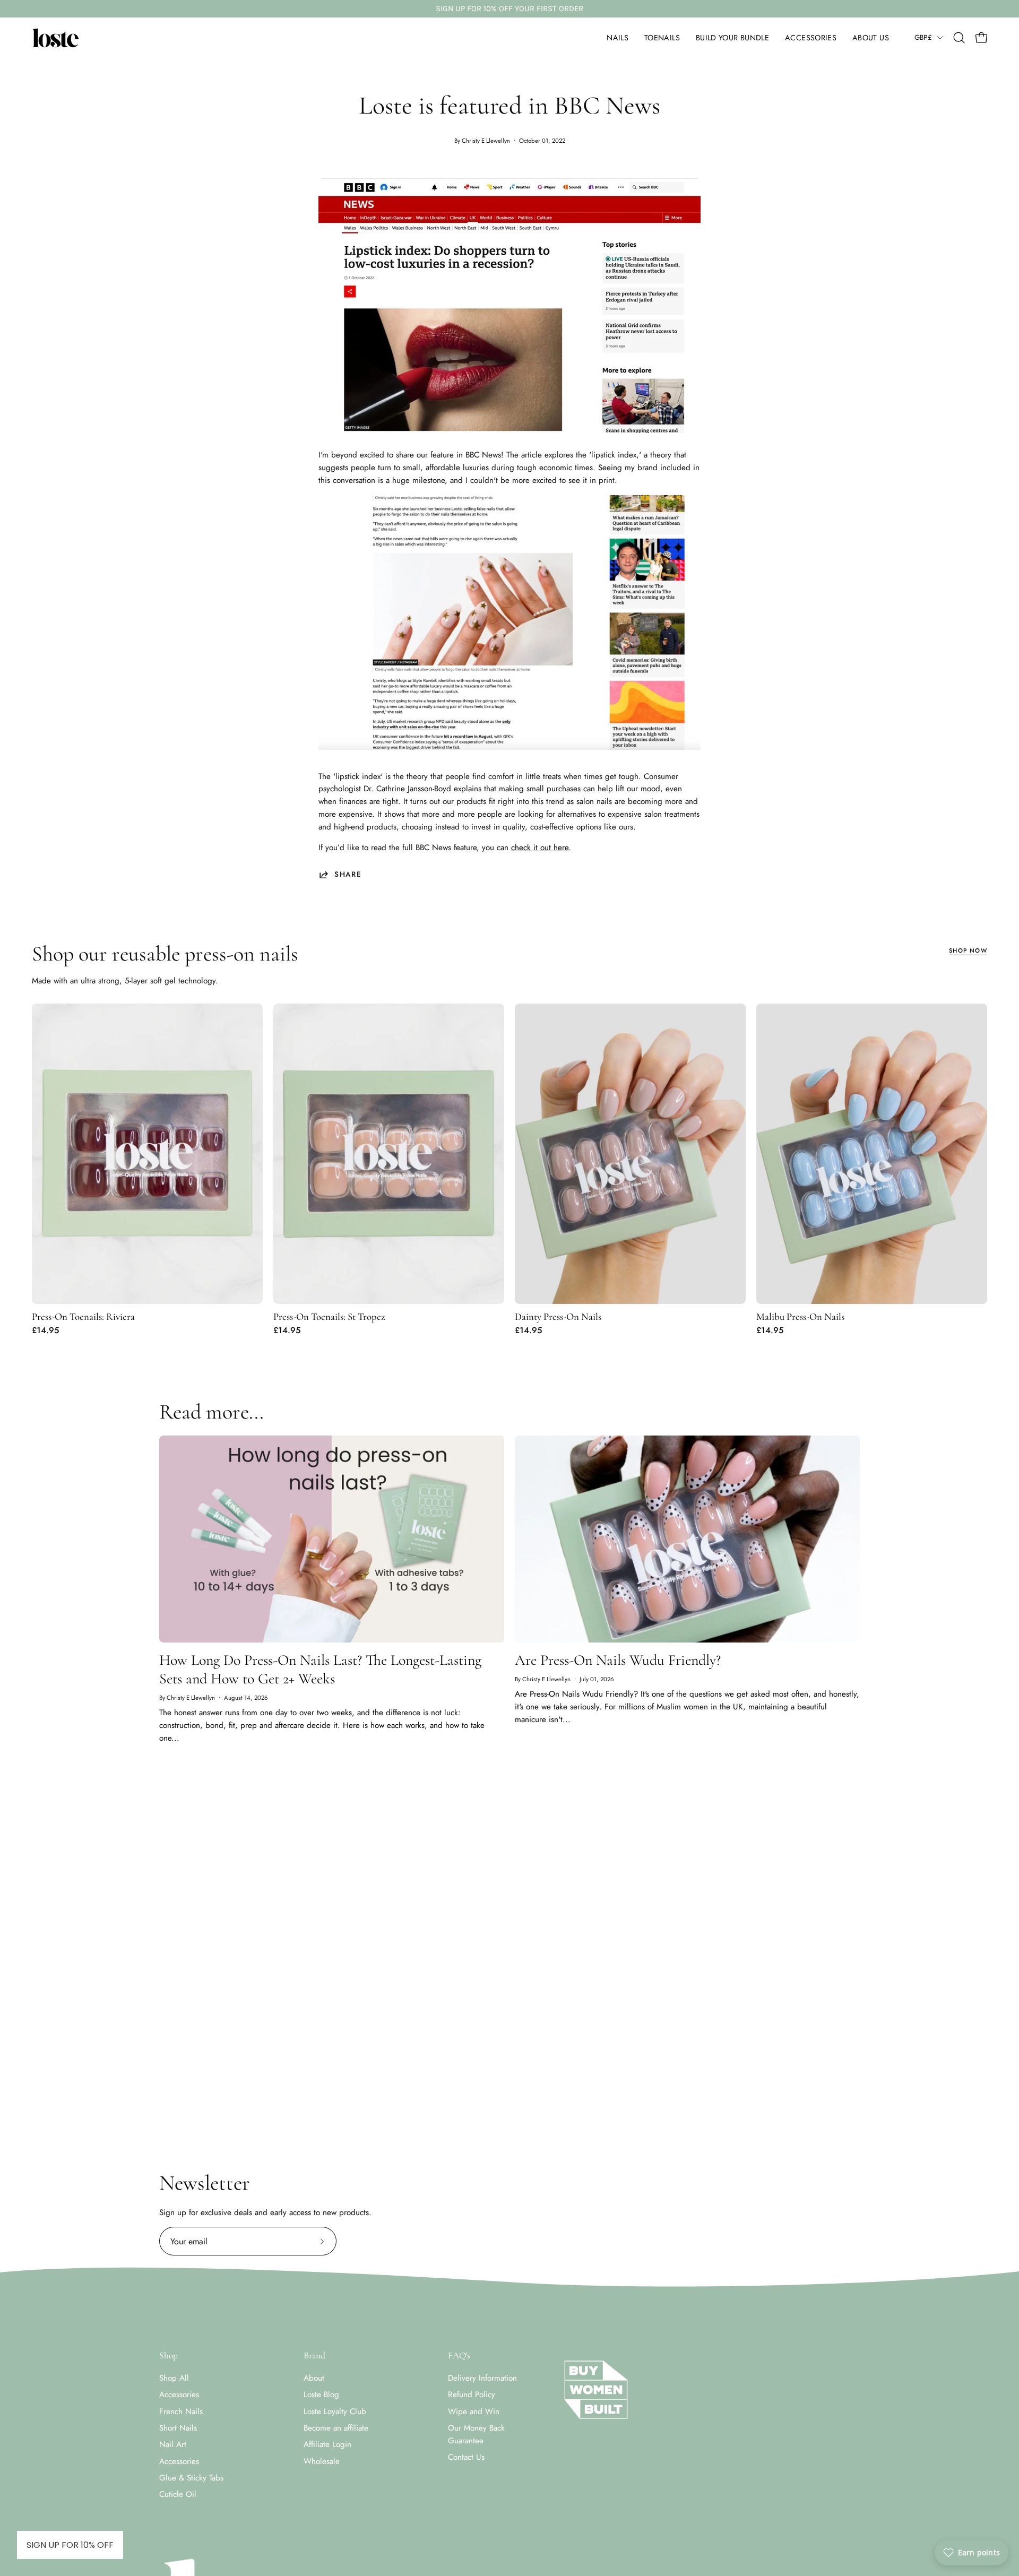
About (314, 2378)
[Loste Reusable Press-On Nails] (56, 38)
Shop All (174, 2378)
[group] (509, 9)
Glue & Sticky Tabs (191, 2478)
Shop (169, 2355)
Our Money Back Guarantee (476, 2434)
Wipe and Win (474, 2411)
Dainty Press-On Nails (558, 1317)
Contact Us (466, 2458)
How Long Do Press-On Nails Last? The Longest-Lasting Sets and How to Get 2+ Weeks (320, 1669)
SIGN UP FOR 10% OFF (70, 2545)
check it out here (540, 848)
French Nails (181, 2411)
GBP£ (923, 37)
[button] (618, 38)
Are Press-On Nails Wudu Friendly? (618, 1660)
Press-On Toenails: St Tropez (329, 1317)
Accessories (179, 2395)
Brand (314, 2355)
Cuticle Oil (178, 2495)
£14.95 (45, 1330)
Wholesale (322, 2461)
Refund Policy (472, 2395)
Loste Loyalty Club (335, 2411)
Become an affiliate (336, 2428)
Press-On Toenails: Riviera (83, 1317)
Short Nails (178, 2428)
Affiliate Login (327, 2445)
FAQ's (459, 2355)
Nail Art (173, 2445)
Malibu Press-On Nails (800, 1317)
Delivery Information (482, 2378)
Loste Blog (321, 2395)
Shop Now (968, 950)
